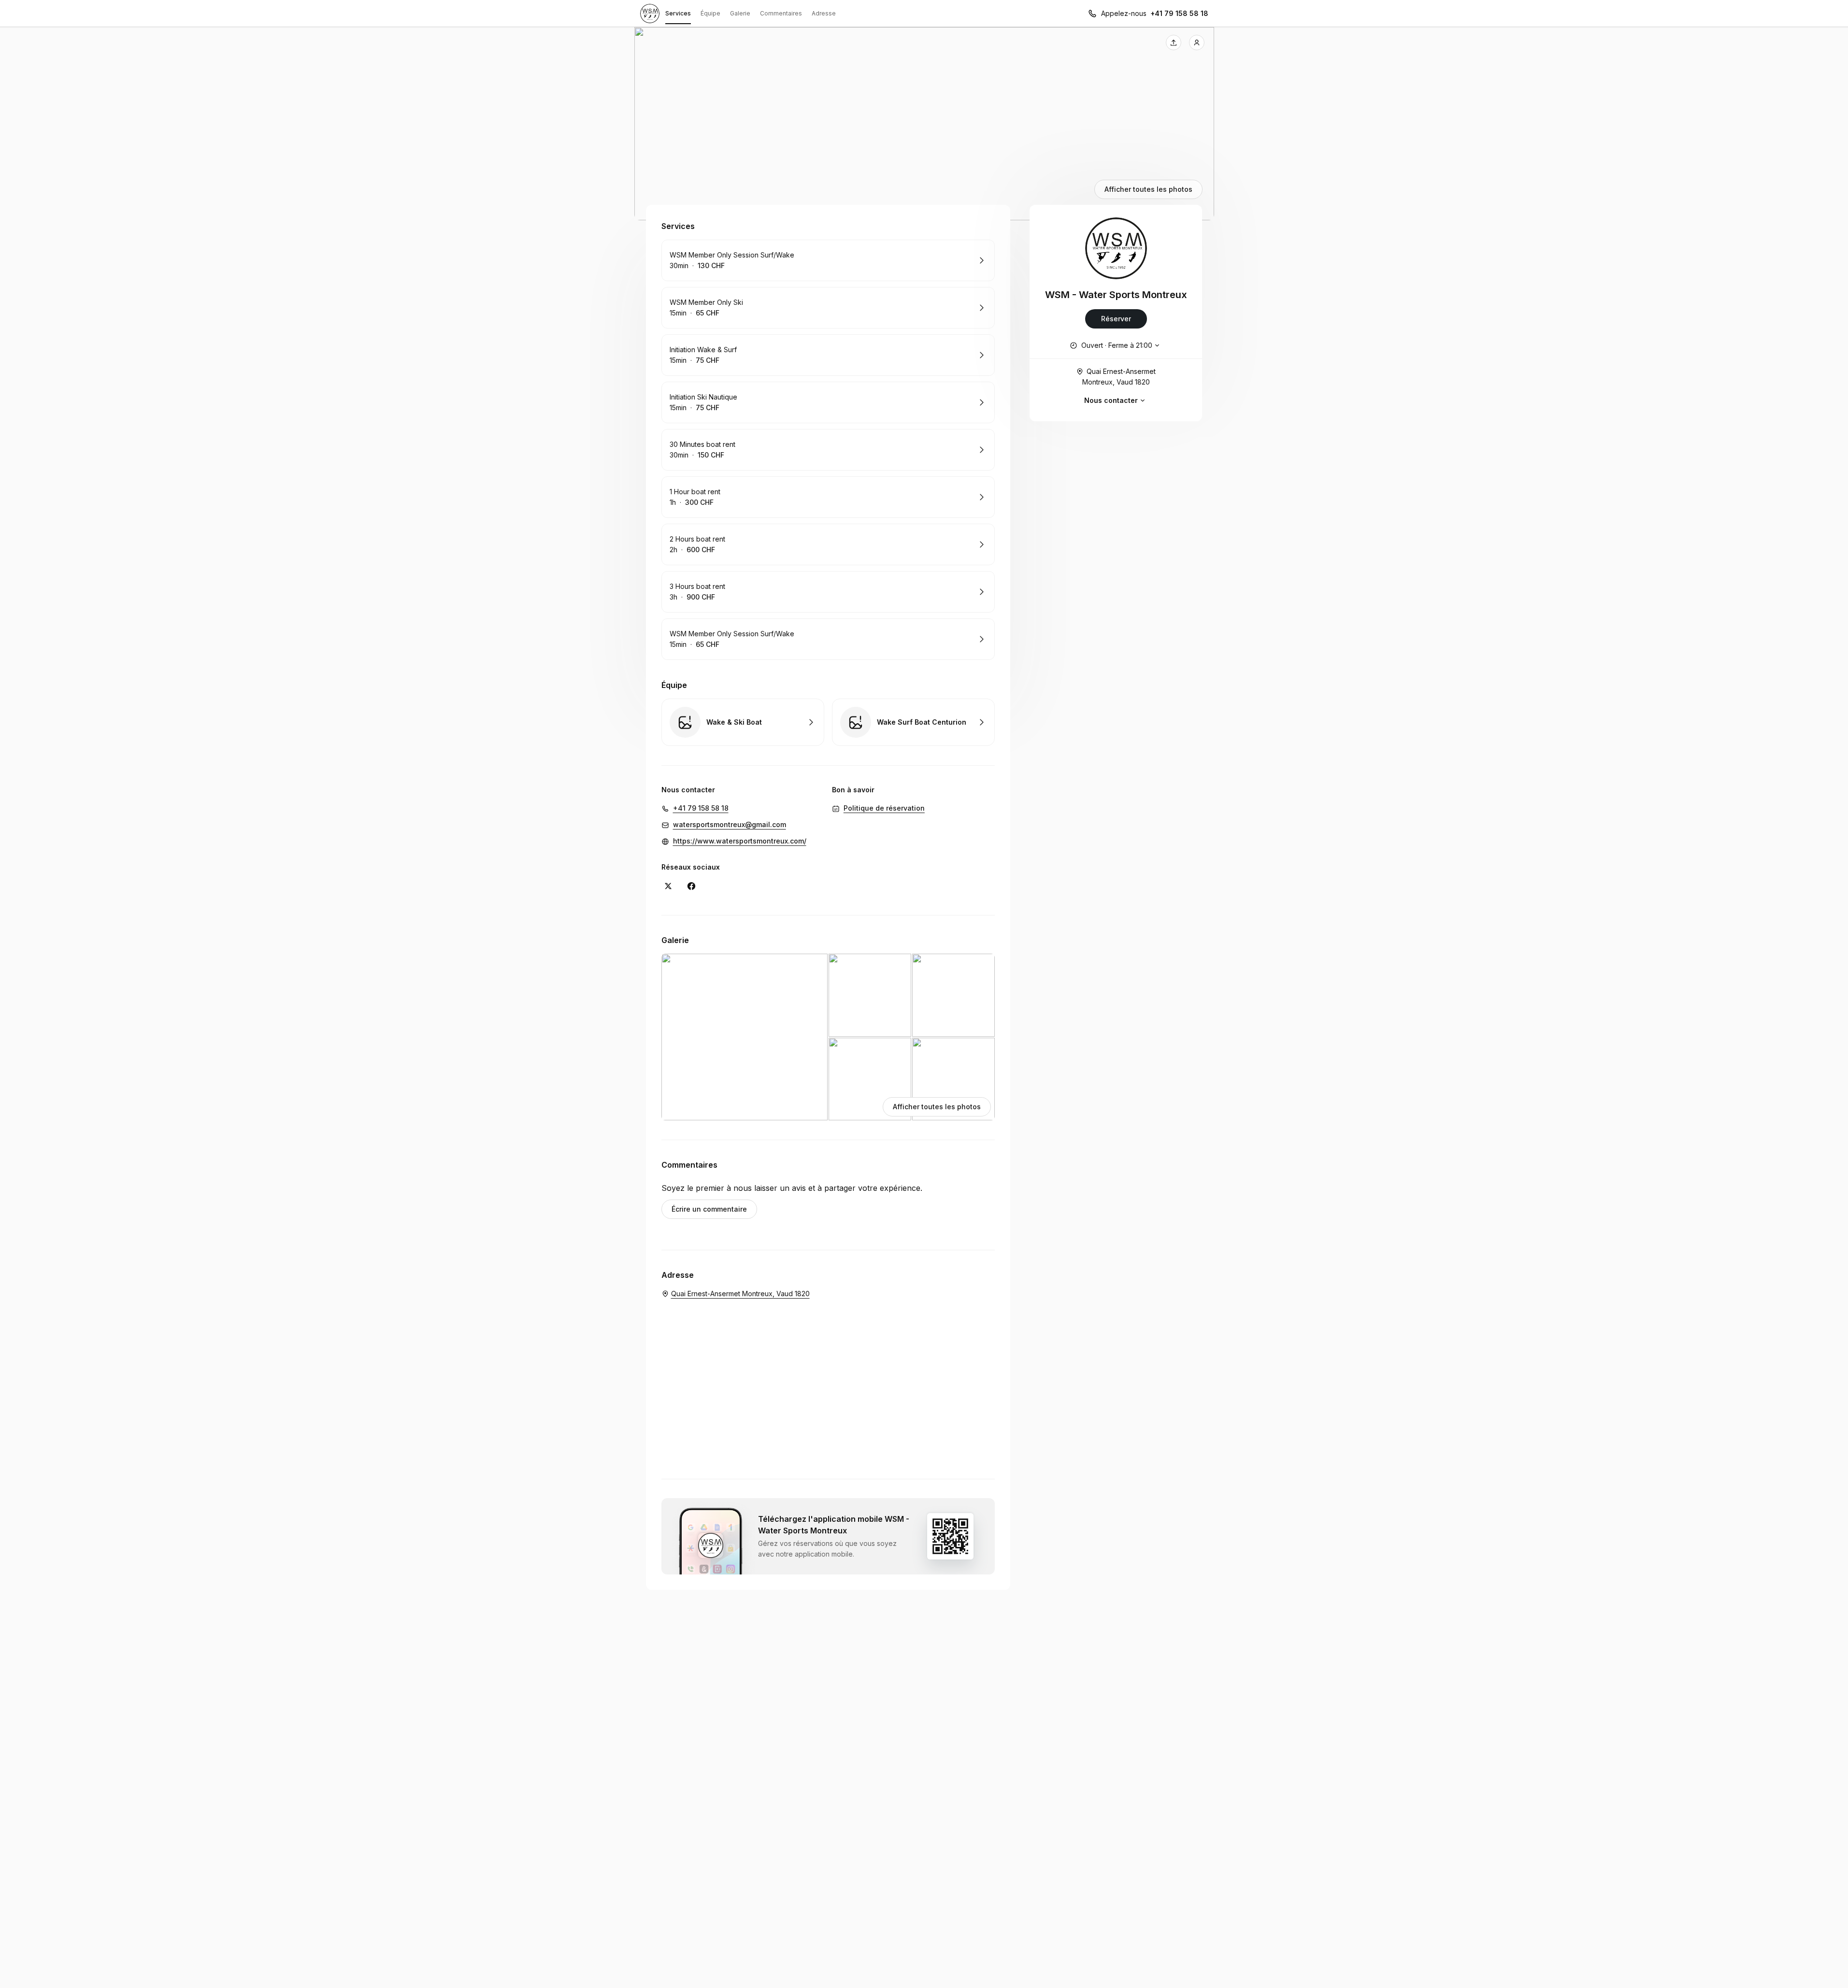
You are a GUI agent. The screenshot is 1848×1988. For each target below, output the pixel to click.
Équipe (710, 13)
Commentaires (781, 13)
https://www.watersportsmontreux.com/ (740, 841)
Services (678, 13)
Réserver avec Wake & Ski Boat (743, 722)
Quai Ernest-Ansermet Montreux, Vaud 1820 (1119, 377)
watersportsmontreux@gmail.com (730, 824)
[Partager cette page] (1174, 43)
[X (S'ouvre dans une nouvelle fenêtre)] (668, 886)
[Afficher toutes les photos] (924, 124)
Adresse (824, 13)
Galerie (740, 13)
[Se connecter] (1197, 43)
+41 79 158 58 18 (1179, 13)
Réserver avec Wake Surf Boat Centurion (913, 722)
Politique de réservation (884, 808)
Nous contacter (1111, 400)
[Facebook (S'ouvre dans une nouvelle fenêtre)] (691, 886)
